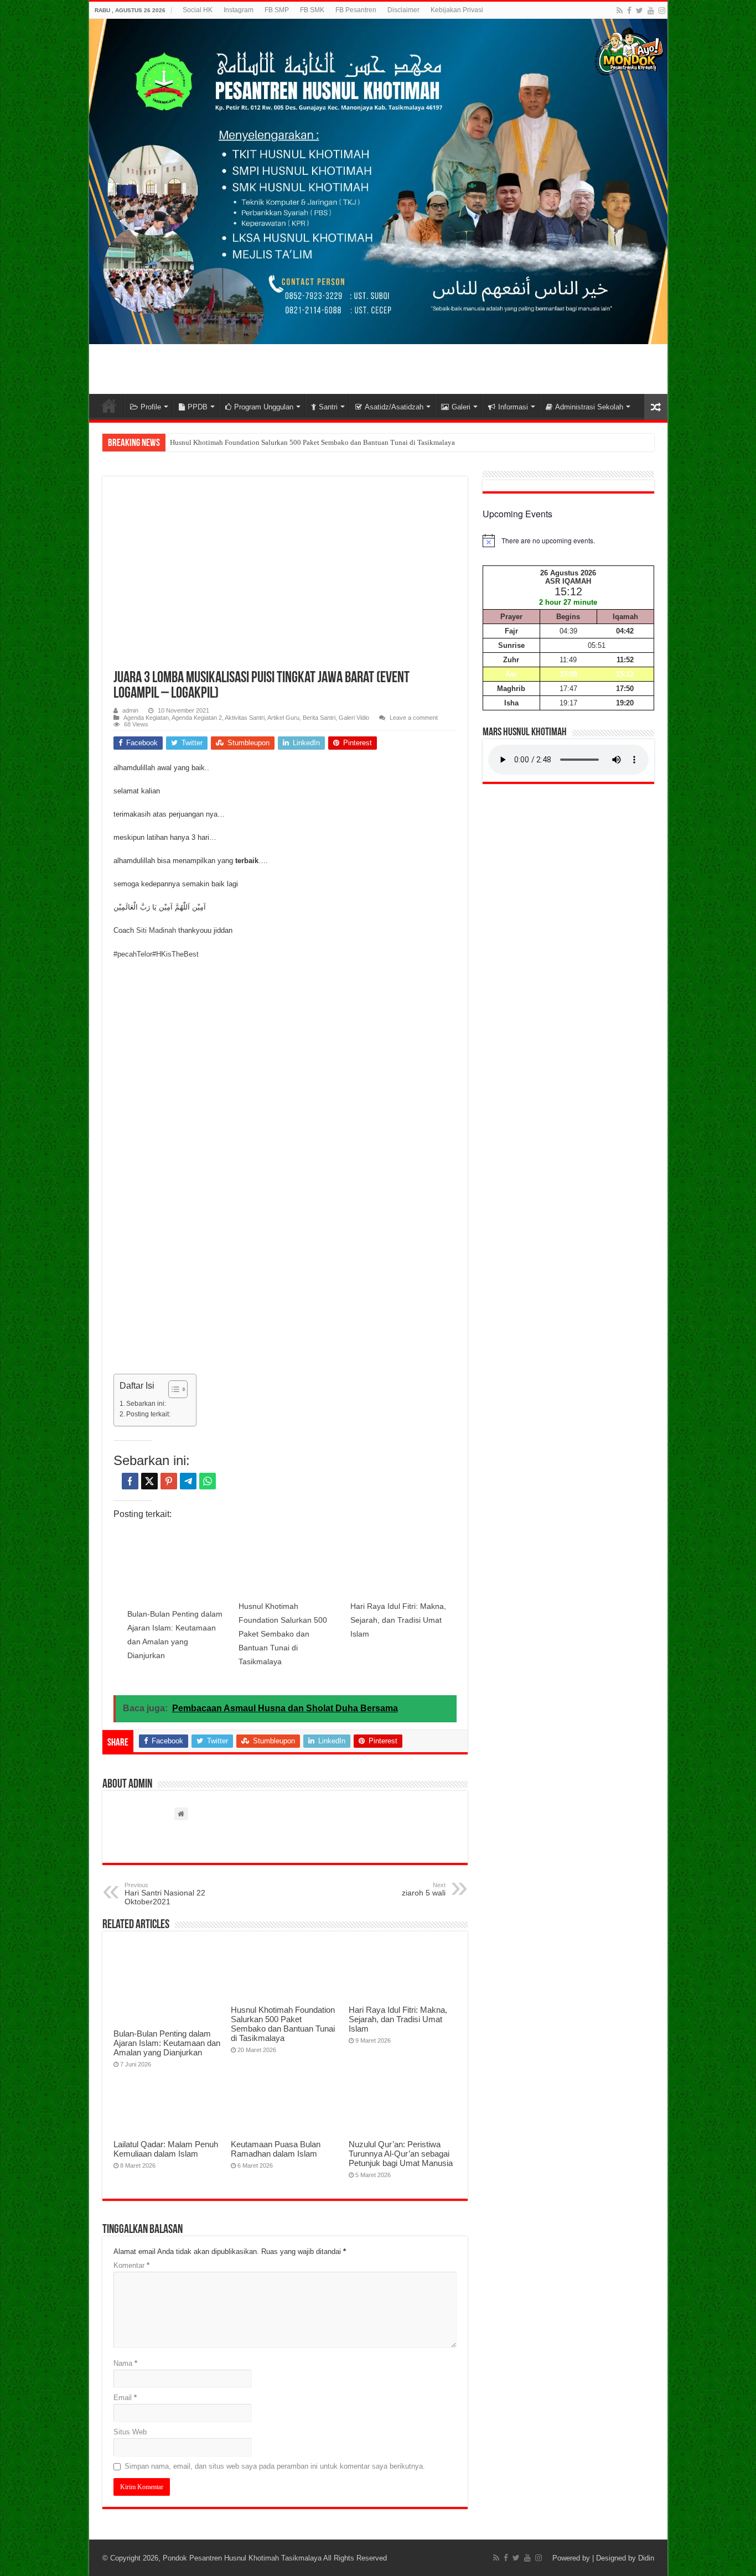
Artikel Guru (283, 718)
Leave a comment (414, 718)
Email (125, 2398)
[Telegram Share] (188, 1481)
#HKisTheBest (175, 954)
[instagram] (662, 11)
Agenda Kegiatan (146, 718)
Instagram (239, 10)
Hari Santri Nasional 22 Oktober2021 (165, 1894)
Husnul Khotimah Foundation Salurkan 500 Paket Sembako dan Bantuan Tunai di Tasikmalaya (312, 442)
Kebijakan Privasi (457, 10)
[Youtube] (651, 11)
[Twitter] (640, 11)
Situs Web (130, 2432)
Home (109, 406)
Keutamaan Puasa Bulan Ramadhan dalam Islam (276, 2149)
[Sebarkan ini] (130, 1481)
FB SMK (312, 10)
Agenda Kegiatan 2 (197, 718)
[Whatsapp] (208, 1481)
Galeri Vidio (354, 718)
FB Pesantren (356, 10)
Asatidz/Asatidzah (394, 407)
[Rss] (620, 11)
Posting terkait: (148, 1414)
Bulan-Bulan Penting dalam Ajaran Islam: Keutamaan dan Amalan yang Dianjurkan (167, 2043)
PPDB (198, 407)
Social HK (198, 10)
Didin (646, 2558)
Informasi (513, 407)
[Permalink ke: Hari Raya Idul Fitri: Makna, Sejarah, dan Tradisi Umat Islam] (401, 1564)
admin (130, 710)
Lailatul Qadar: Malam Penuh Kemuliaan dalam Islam (166, 2149)
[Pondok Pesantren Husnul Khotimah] (378, 181)
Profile (151, 407)
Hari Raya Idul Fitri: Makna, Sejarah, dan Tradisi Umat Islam (398, 1620)
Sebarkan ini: (146, 1403)
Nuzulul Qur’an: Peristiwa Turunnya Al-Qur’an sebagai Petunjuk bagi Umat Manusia (401, 2154)
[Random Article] (656, 407)
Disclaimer (403, 10)
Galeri (461, 407)
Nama (125, 2363)
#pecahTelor (133, 954)
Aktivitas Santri (245, 718)
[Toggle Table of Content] (172, 1389)
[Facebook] (629, 11)
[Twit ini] (149, 1481)
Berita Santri (319, 718)
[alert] (568, 541)
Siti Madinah (156, 930)
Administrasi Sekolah (589, 407)
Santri (328, 407)
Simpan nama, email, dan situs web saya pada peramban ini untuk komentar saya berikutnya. (275, 2466)
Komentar (131, 2265)
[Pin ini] (169, 1481)
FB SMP (277, 10)
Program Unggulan (264, 407)
